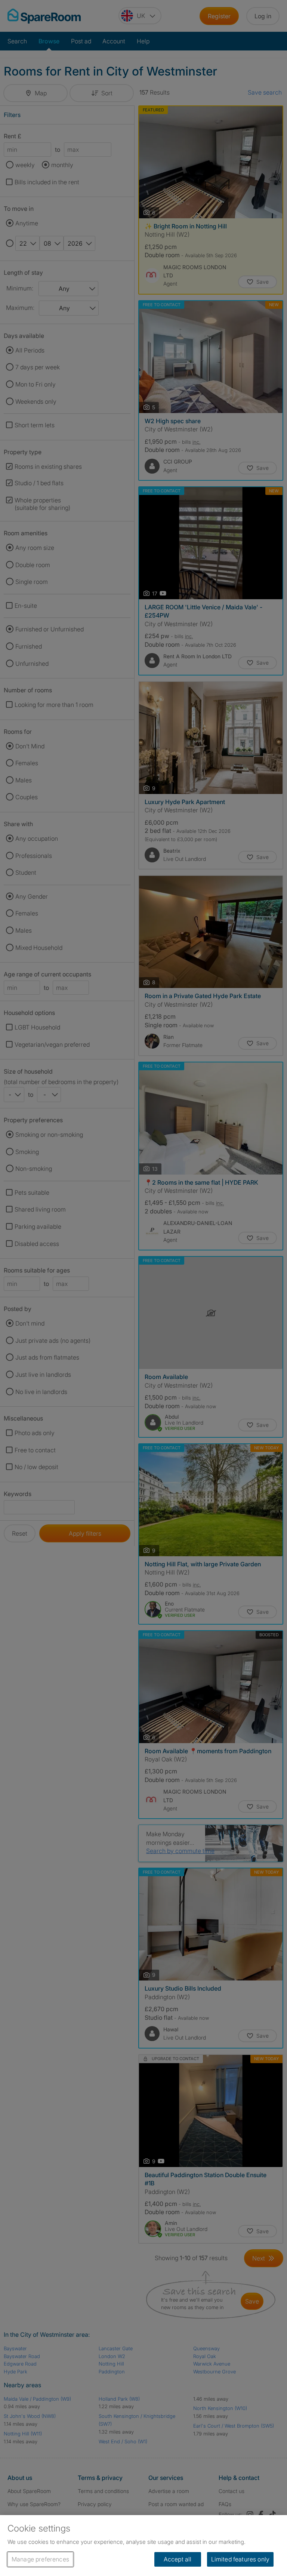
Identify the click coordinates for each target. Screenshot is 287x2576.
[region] (143, 2546)
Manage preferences (40, 2559)
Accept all (178, 2559)
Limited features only (240, 2559)
